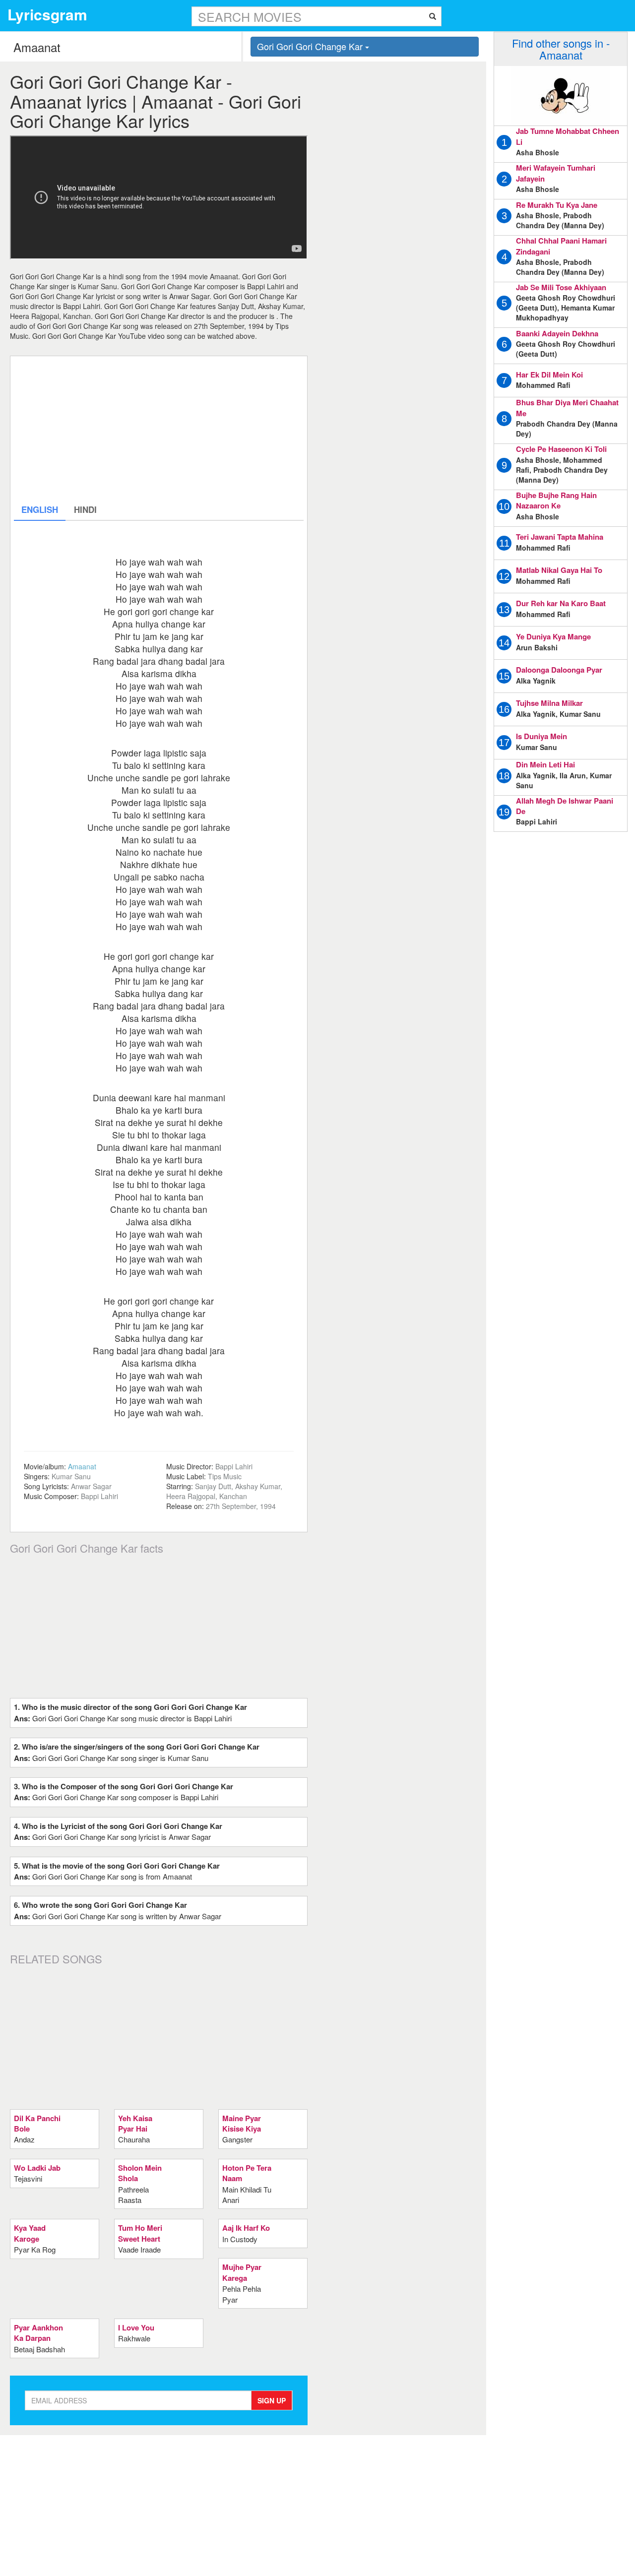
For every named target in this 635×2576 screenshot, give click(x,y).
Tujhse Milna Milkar (549, 703)
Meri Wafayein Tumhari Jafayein (556, 173)
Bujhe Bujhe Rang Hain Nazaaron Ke (556, 500)
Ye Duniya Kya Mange (553, 636)
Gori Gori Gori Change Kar (311, 46)
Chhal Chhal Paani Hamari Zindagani (561, 246)
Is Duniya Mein (541, 736)
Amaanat (82, 1466)
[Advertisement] (159, 429)
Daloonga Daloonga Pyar (559, 670)
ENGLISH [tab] (40, 509)
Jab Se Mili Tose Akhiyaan (561, 287)
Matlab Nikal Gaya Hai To (559, 570)
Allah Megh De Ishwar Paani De (565, 806)
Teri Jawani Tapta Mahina (560, 537)
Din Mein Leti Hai (545, 764)
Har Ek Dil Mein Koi (549, 375)
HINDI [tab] (85, 509)
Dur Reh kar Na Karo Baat (561, 603)
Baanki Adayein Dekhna (557, 333)
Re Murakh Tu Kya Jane (557, 205)
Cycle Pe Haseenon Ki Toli (561, 449)
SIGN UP (272, 2400)
